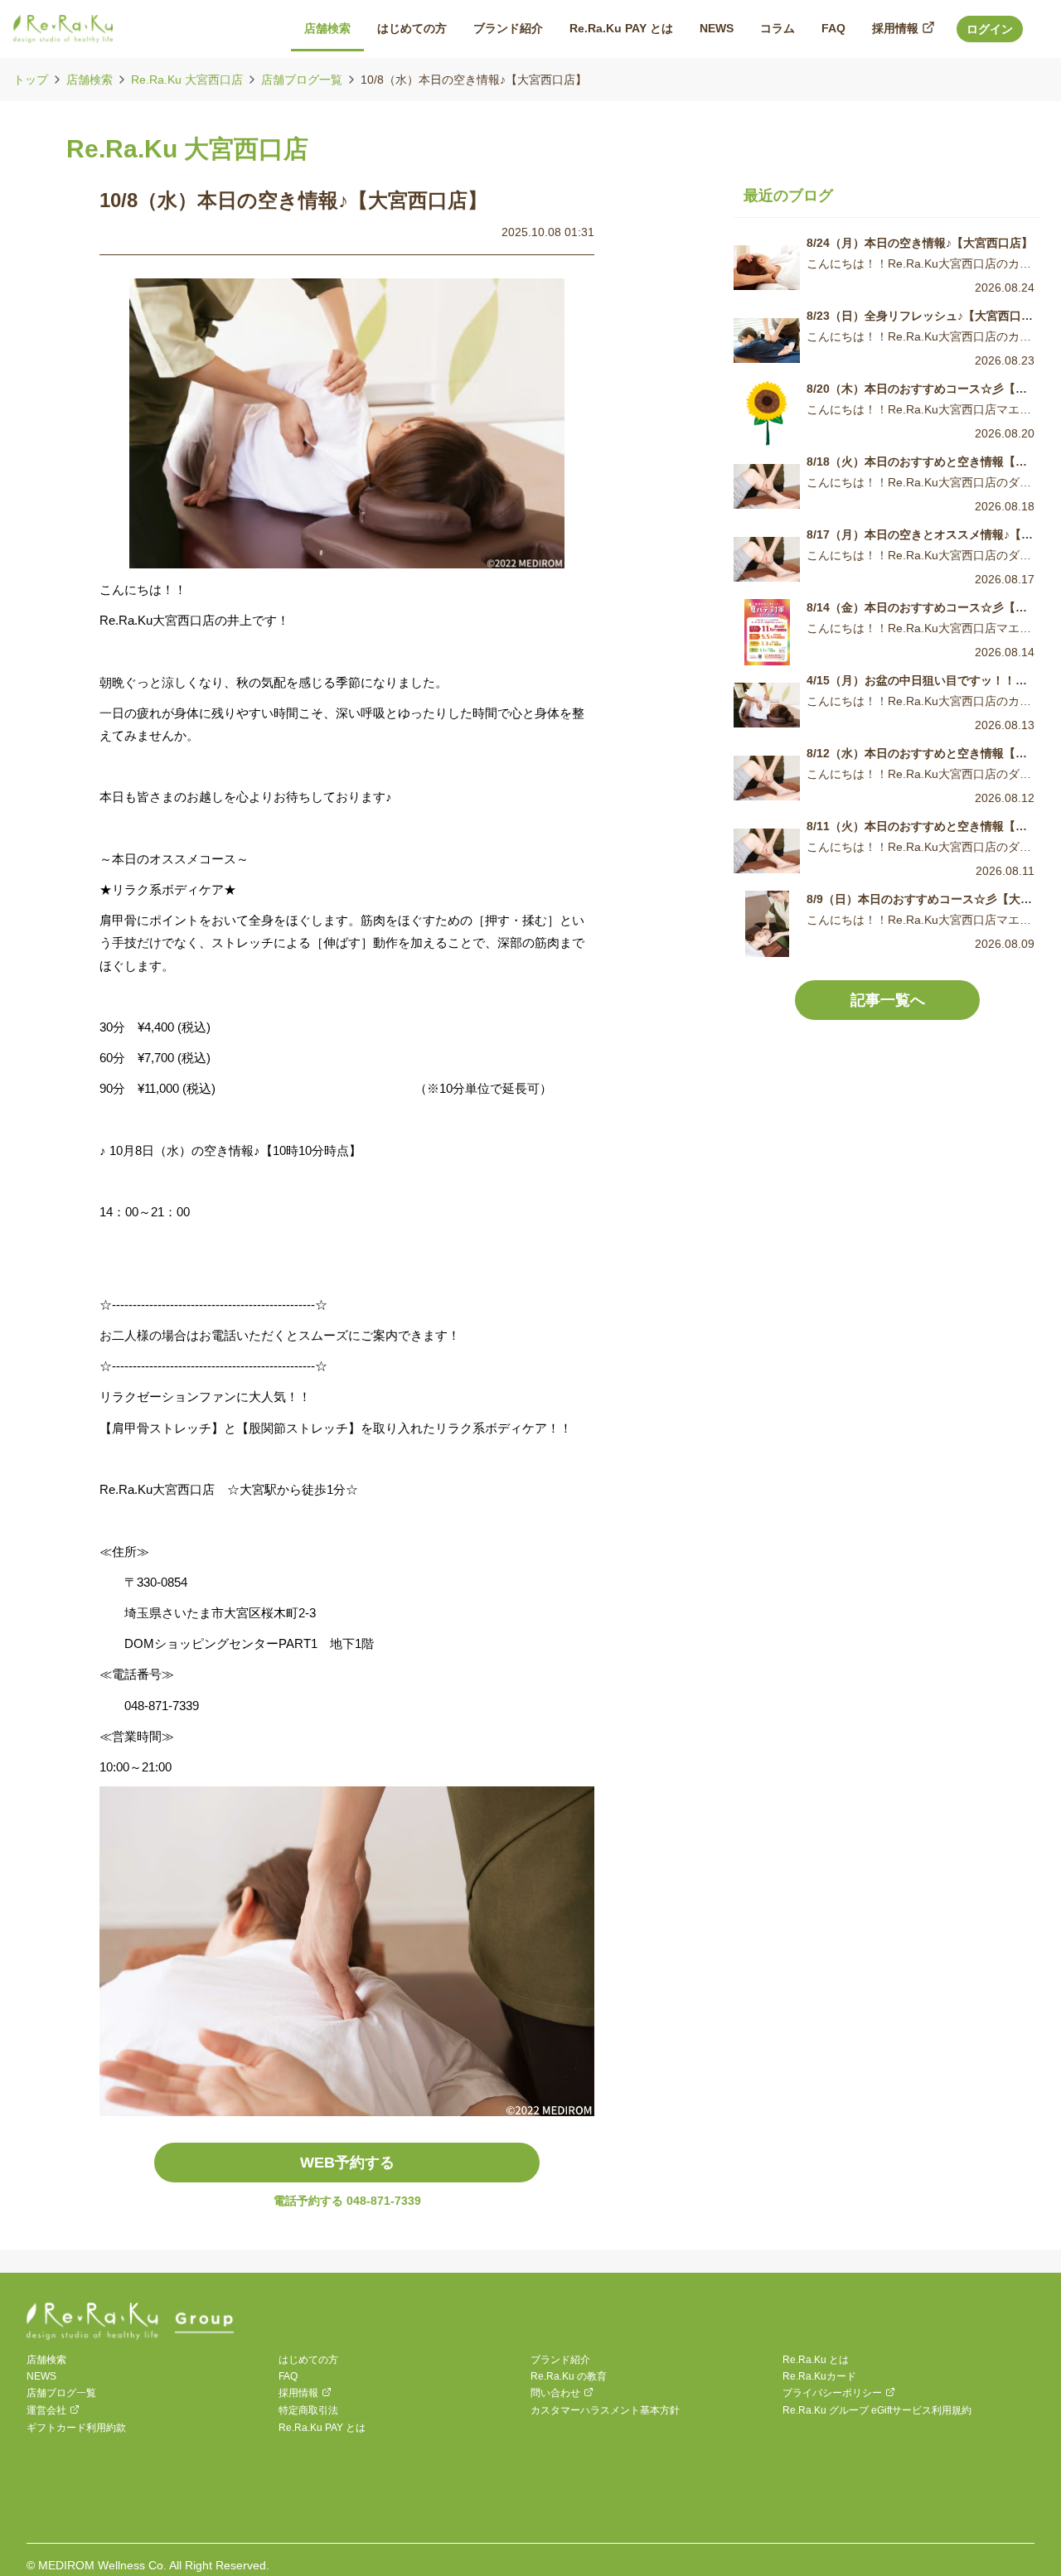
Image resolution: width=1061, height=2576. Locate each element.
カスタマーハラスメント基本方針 (605, 2410)
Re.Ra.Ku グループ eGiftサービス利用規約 (877, 2410)
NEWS (41, 2376)
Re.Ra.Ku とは (816, 2360)
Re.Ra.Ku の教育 (569, 2376)
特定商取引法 (308, 2410)
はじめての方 (308, 2360)
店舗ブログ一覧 (302, 80)
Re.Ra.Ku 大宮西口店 (187, 80)
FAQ (288, 2376)
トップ (31, 80)
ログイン (990, 29)
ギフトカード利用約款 (76, 2428)
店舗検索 (90, 80)
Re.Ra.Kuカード (819, 2376)
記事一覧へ (888, 1000)
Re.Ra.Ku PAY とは (322, 2428)
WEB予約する (347, 2163)
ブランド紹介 (560, 2360)
